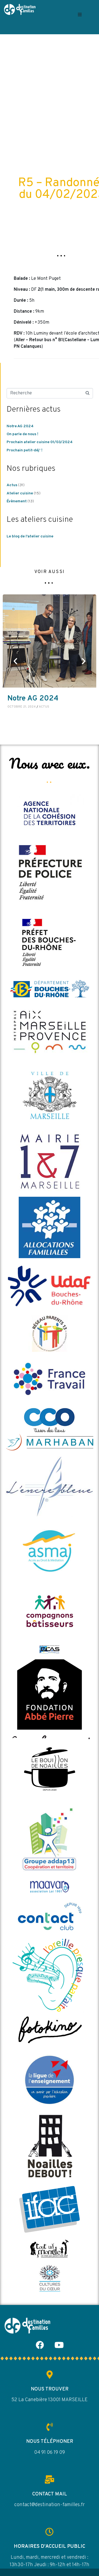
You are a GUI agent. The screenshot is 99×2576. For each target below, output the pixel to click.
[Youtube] (59, 2345)
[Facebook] (40, 2345)
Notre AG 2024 (20, 426)
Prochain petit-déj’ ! (24, 450)
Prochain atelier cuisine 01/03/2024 (40, 442)
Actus (12, 485)
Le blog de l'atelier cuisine (30, 536)
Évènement (17, 501)
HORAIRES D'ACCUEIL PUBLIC (50, 2547)
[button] (80, 14)
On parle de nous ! (22, 434)
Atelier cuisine (20, 493)
